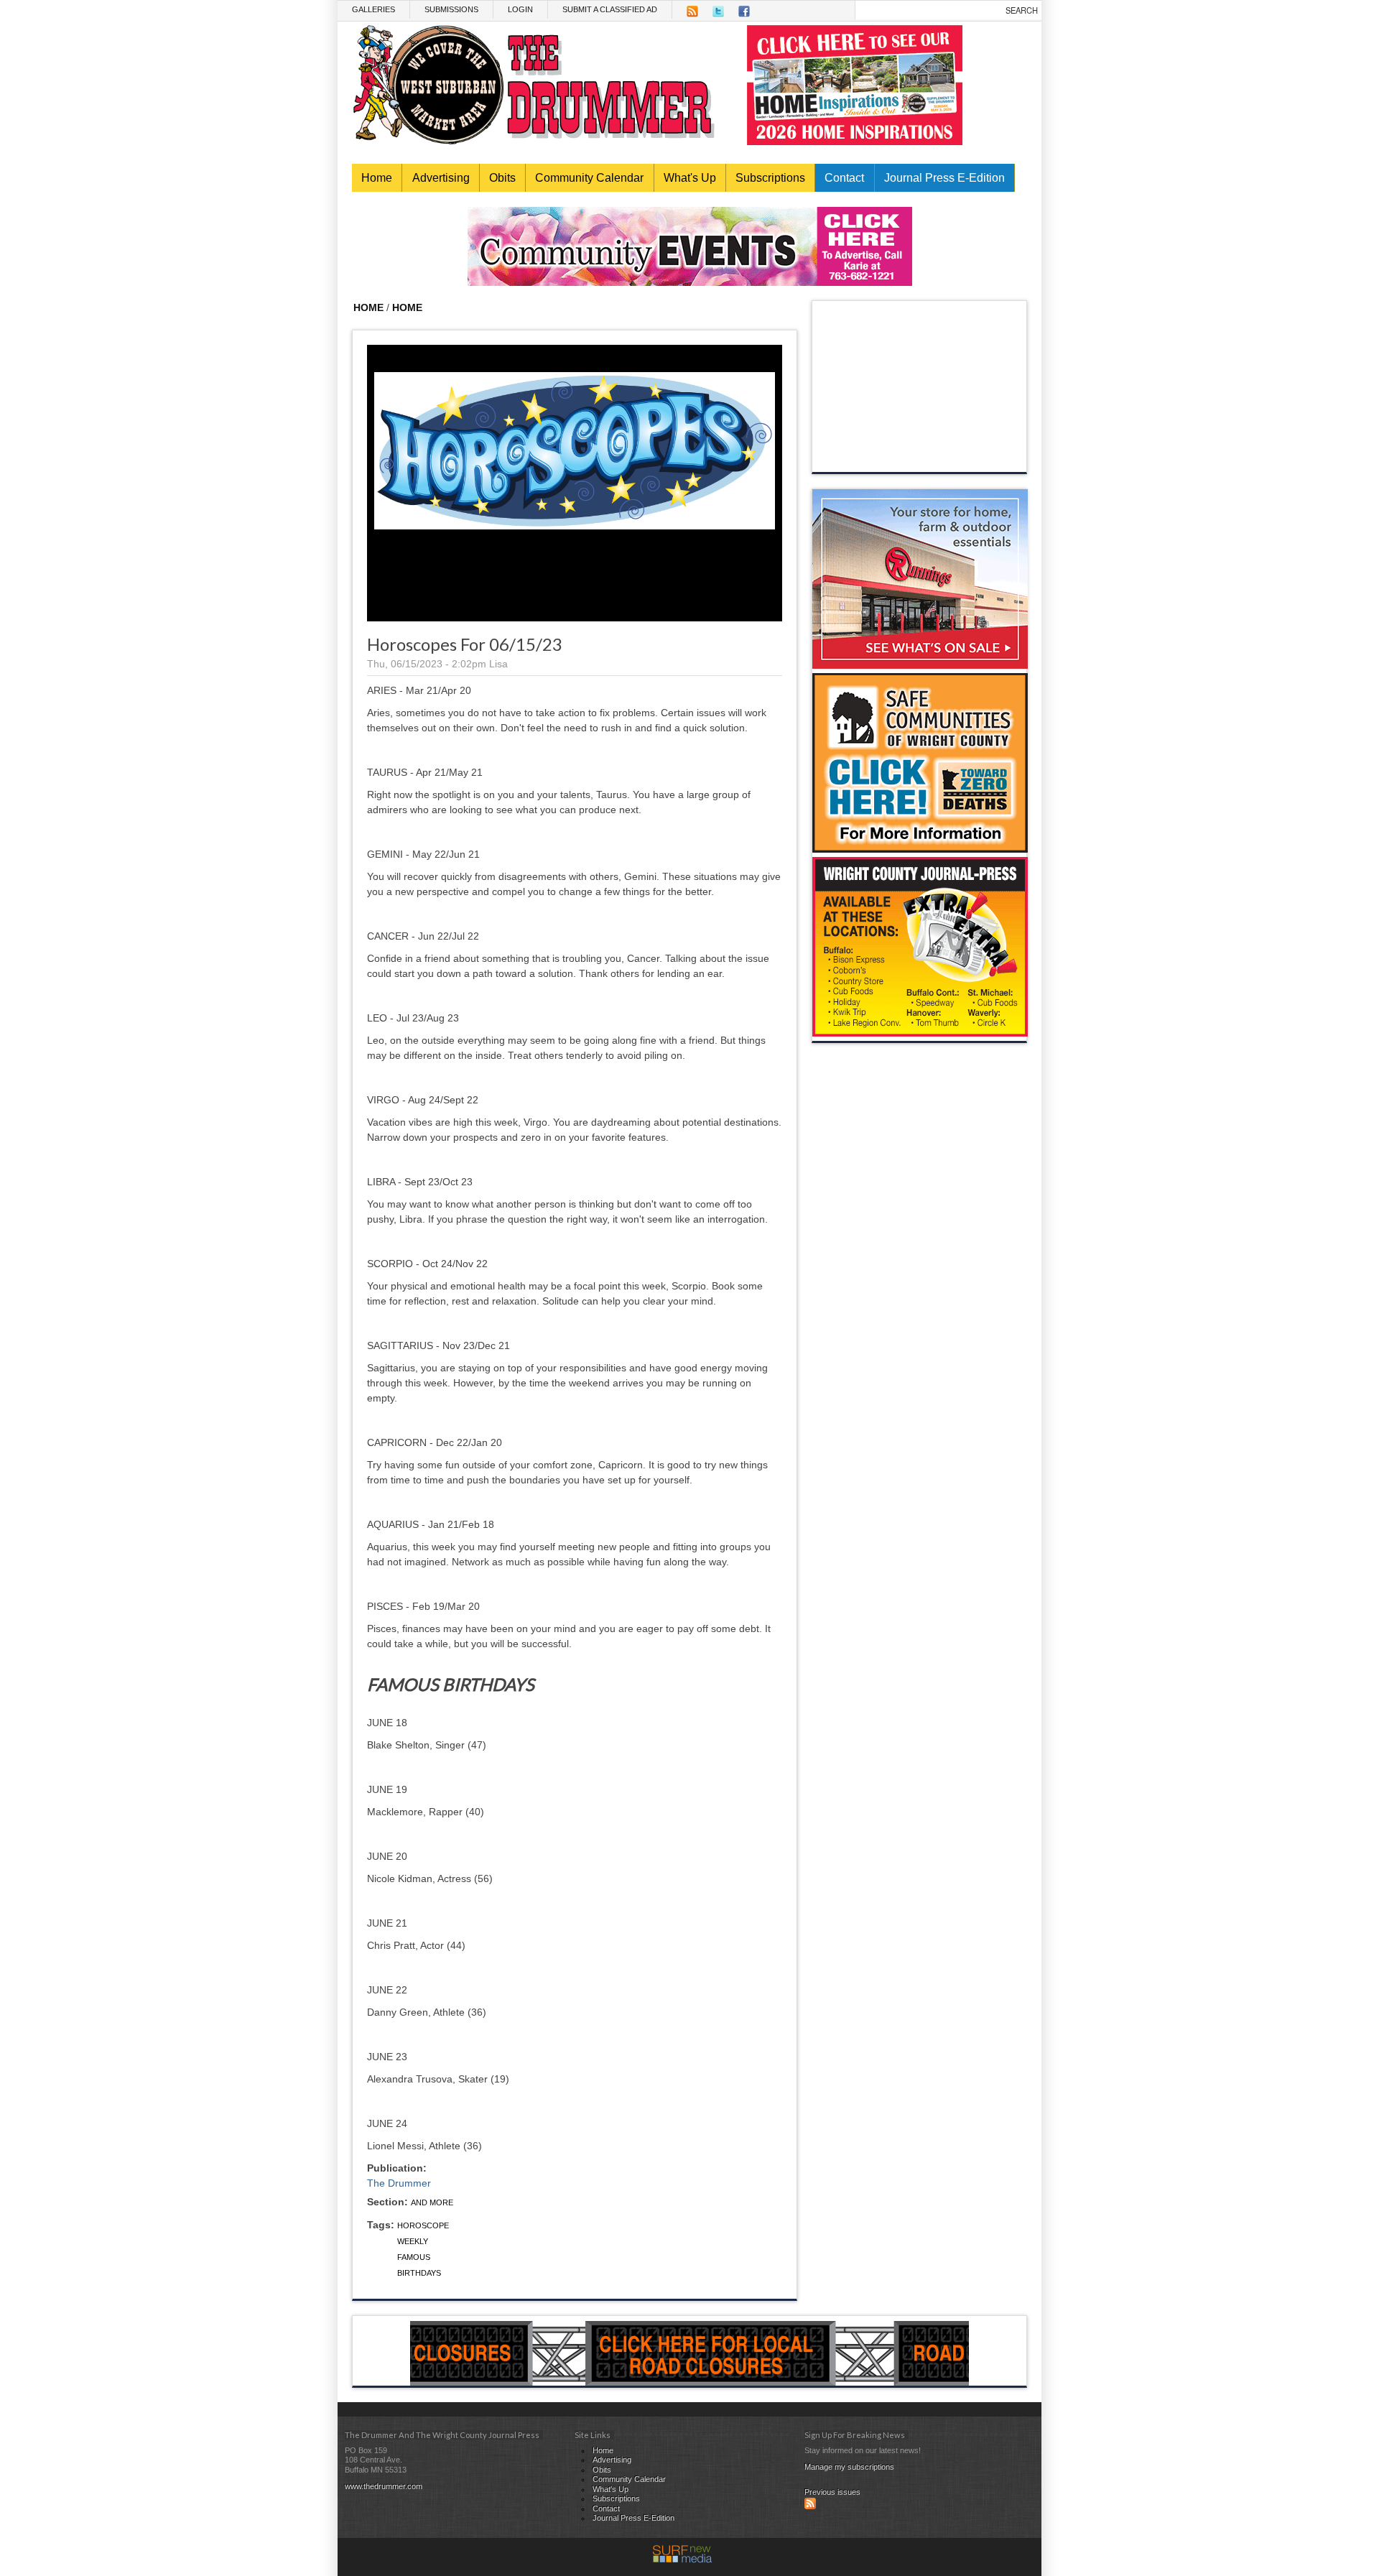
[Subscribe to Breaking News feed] (810, 2506)
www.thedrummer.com (384, 2486)
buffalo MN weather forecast (920, 458)
